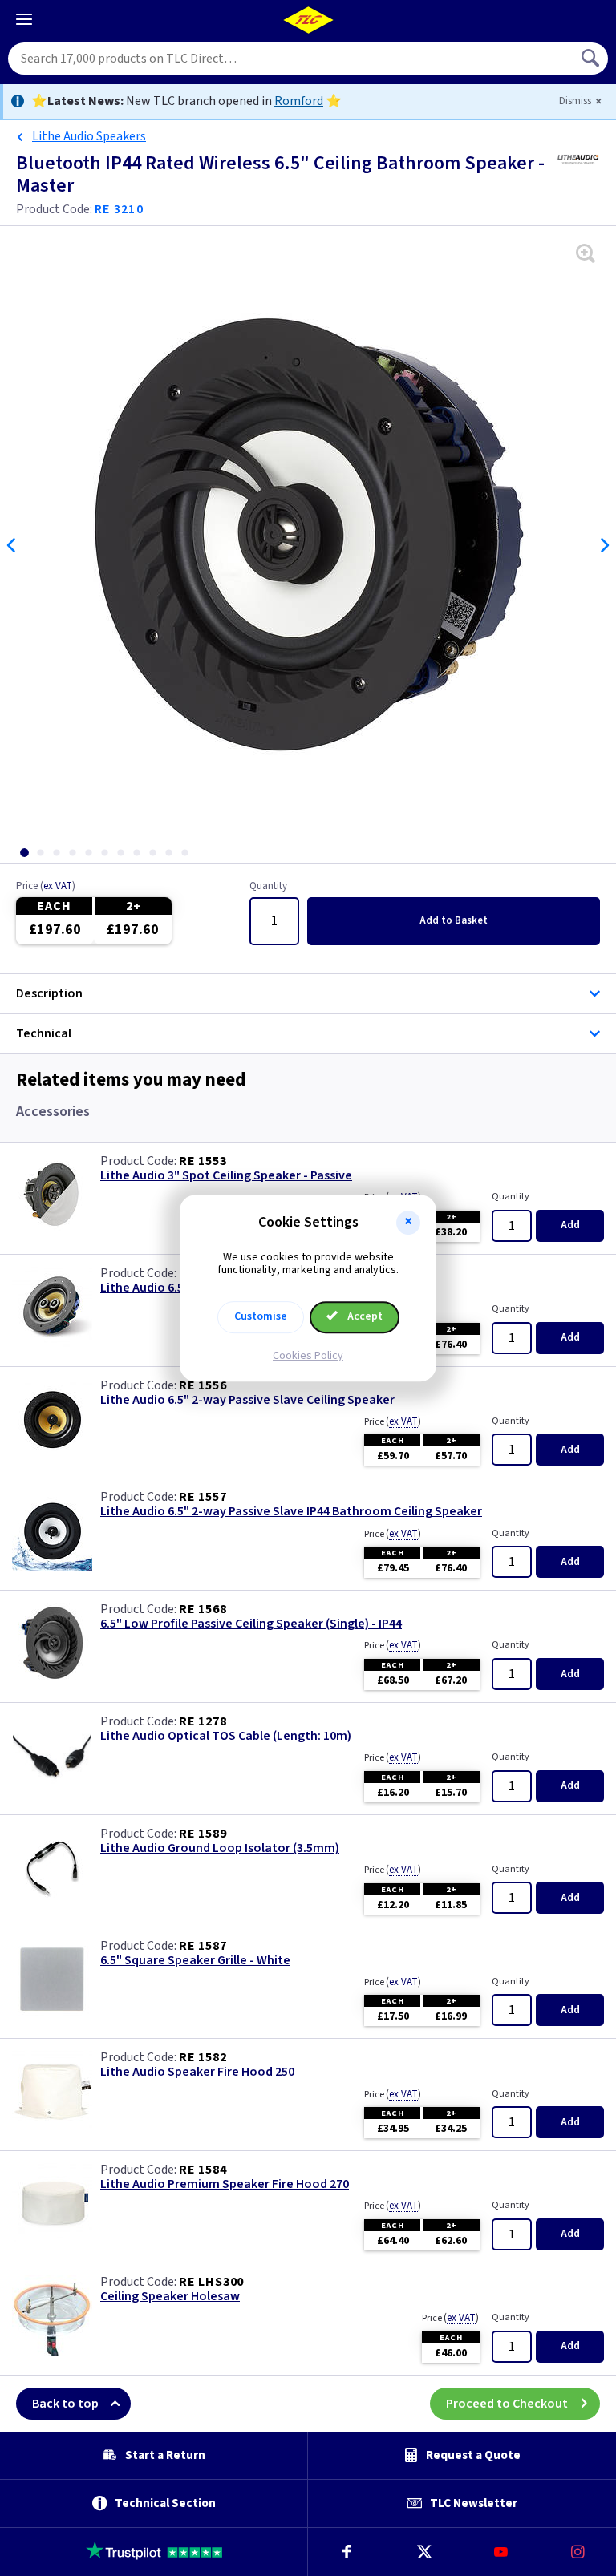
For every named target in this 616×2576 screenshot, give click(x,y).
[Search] (592, 59)
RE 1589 (203, 1834)
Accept (364, 1316)
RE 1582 (203, 2057)
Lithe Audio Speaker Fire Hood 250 (197, 2072)
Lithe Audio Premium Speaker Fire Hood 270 (225, 2184)
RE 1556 (203, 1385)
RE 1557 (203, 1497)
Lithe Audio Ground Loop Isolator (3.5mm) (220, 1848)
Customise (261, 1316)
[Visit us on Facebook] (346, 2552)
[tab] (24, 853)
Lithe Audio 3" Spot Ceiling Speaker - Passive (226, 1176)
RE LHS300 (211, 2282)
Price (46, 887)
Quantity (268, 887)
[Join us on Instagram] (577, 2552)
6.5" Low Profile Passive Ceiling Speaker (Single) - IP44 (251, 1624)
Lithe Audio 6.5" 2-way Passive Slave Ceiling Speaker (247, 1400)
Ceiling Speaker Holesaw (170, 2297)
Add (454, 920)
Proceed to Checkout (507, 2404)
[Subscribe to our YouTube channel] (500, 2552)
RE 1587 (203, 1946)
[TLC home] (308, 20)
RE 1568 (203, 1609)
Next (604, 545)
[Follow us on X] (423, 2552)
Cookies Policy (308, 1356)
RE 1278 (203, 1721)
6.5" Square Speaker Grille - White (195, 1961)
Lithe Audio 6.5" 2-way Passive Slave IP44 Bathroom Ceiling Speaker (291, 1512)
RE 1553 (203, 1161)
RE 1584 (203, 2170)
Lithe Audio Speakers (89, 136)
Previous (12, 545)
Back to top (65, 2404)
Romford (299, 101)
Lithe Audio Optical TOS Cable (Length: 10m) (226, 1736)
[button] (408, 1223)
